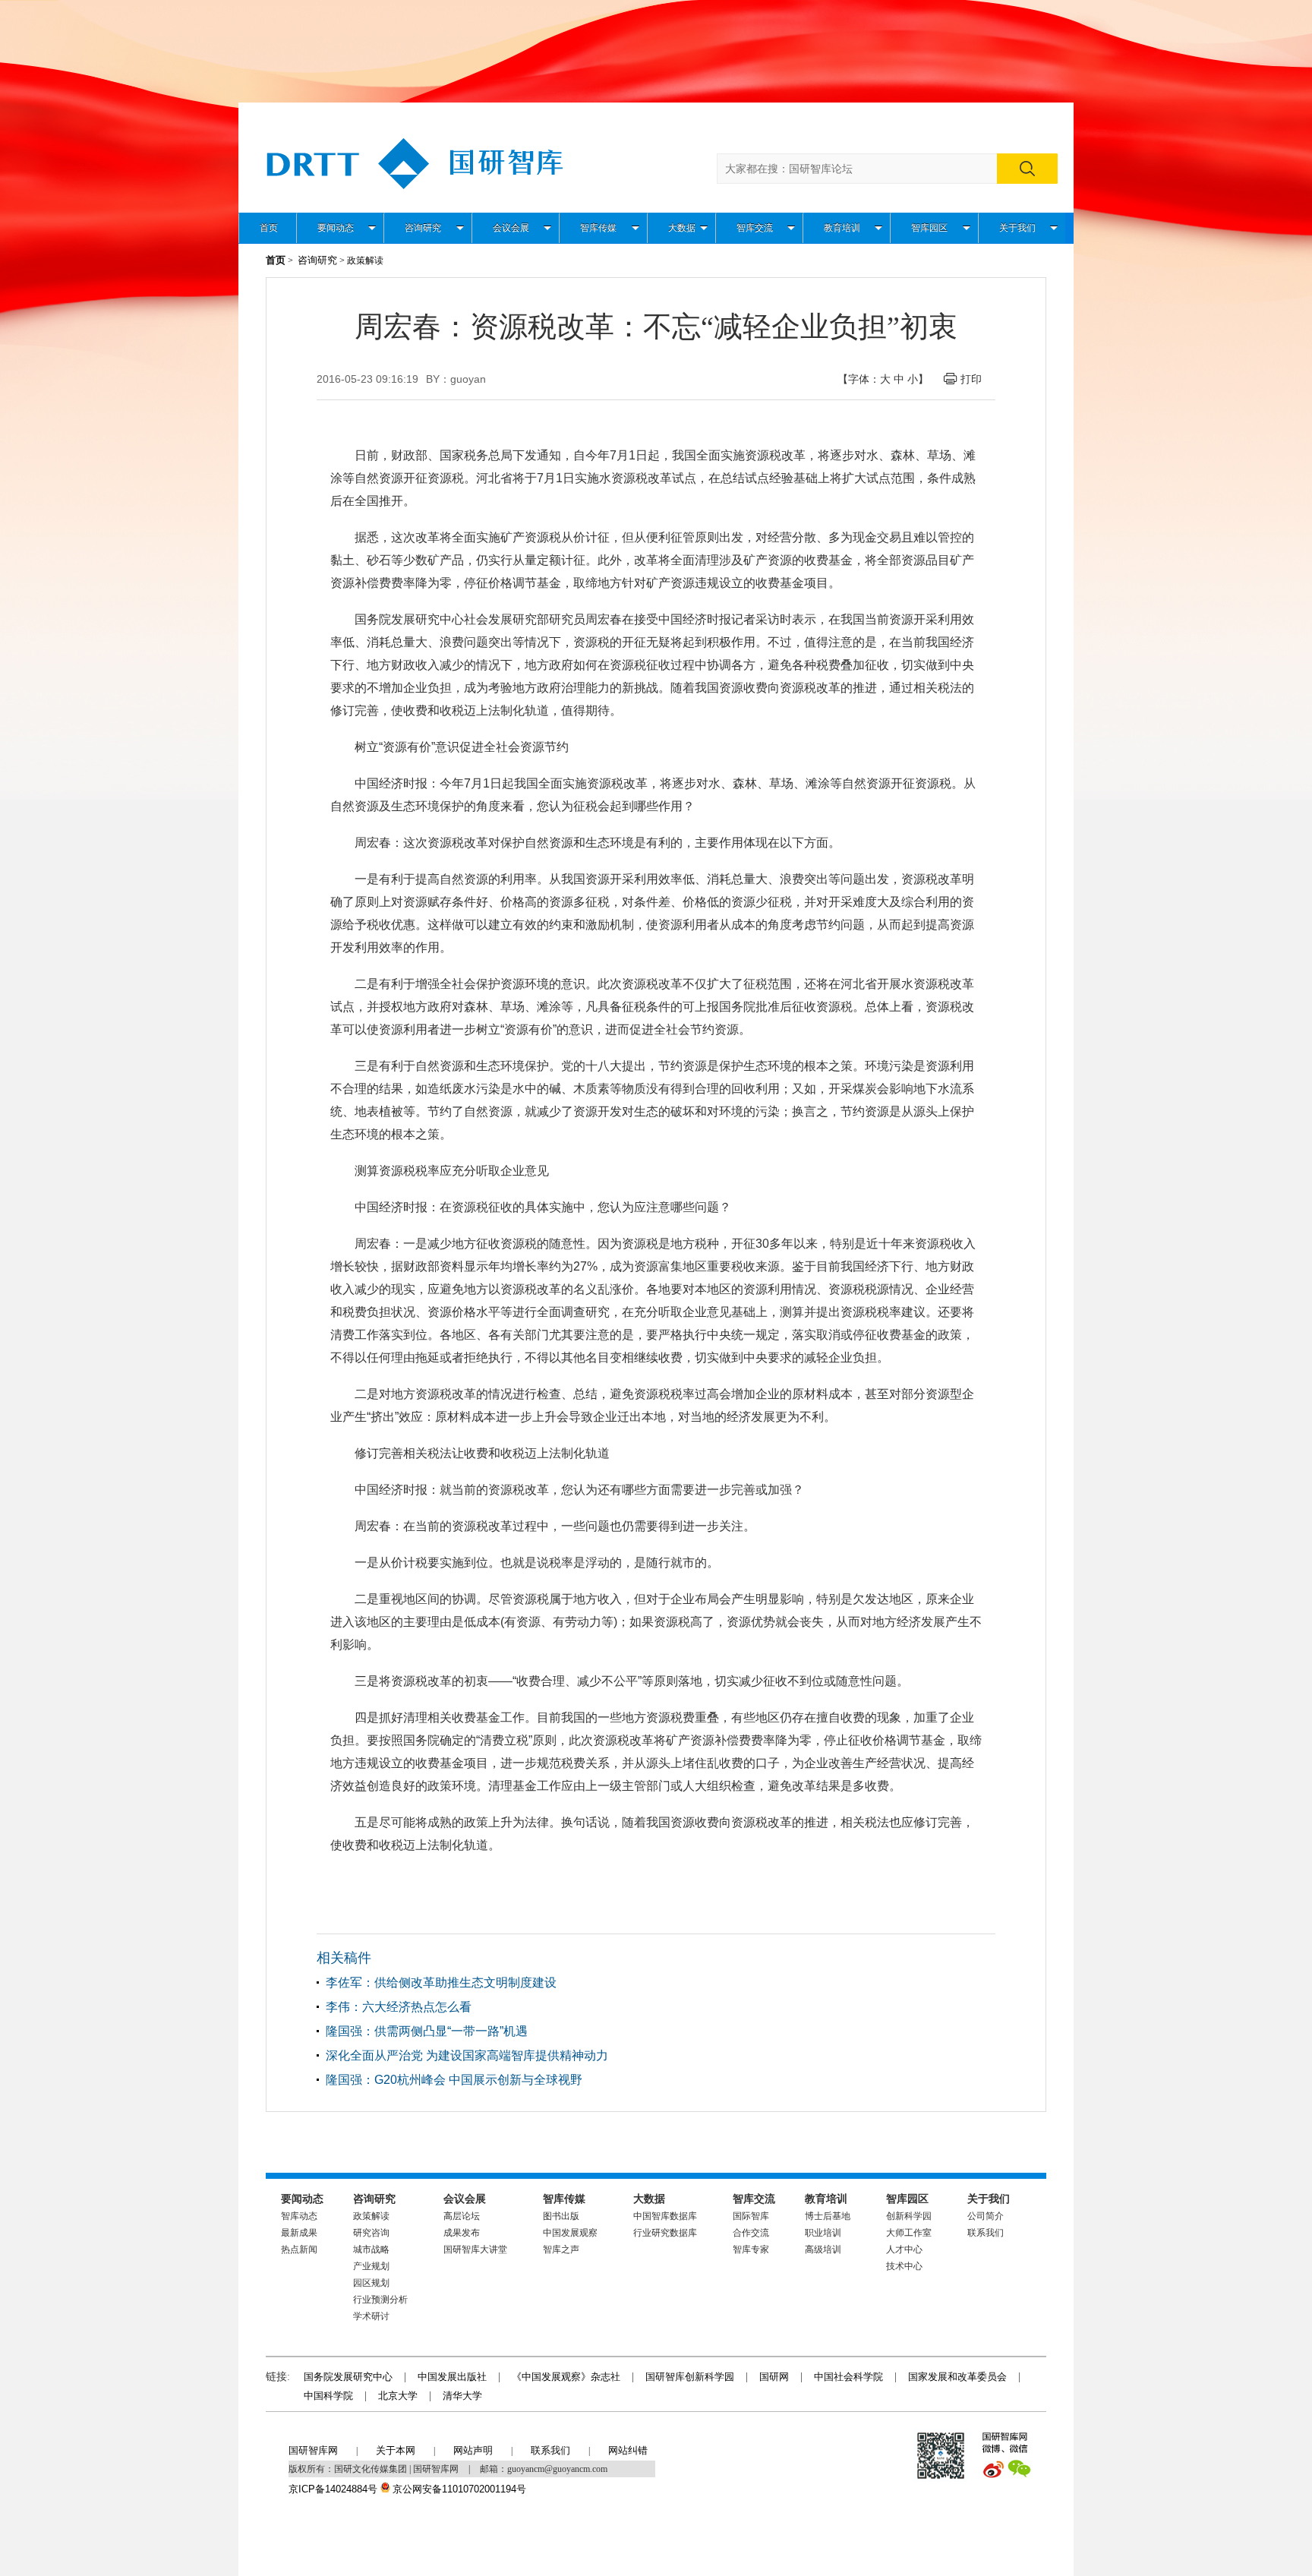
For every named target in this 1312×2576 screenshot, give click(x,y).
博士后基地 (828, 2216)
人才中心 (904, 2249)
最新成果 (299, 2233)
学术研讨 (371, 2316)
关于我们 (1017, 228)
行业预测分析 (380, 2300)
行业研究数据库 (665, 2233)
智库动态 (299, 2216)
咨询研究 (423, 228)
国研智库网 (313, 2450)
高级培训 (823, 2249)
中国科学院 (328, 2396)
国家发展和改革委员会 (957, 2377)
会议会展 (511, 228)
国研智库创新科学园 (690, 2377)
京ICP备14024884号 (333, 2489)
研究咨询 (371, 2233)
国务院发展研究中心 (348, 2377)
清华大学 (462, 2396)
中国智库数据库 (665, 2216)
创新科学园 (909, 2216)
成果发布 (462, 2233)
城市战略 (371, 2249)
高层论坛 (462, 2216)
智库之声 (561, 2249)
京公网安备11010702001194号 (459, 2489)
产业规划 (371, 2266)
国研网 (774, 2377)
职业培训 (823, 2233)
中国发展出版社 (452, 2377)
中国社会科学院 (848, 2377)
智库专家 (751, 2249)
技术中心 (904, 2266)
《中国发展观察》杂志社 (566, 2377)
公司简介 (986, 2216)
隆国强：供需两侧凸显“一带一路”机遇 (427, 2031)
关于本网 (396, 2450)
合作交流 (751, 2233)
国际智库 (751, 2216)
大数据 (682, 228)
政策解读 (371, 2216)
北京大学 (398, 2396)
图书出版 (561, 2216)
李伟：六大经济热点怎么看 (399, 2007)
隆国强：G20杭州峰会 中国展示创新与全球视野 (454, 2080)
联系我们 (986, 2233)
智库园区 (929, 228)
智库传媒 (598, 228)
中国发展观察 (570, 2233)
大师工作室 (909, 2233)
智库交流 (755, 228)
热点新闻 (299, 2249)
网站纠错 (628, 2450)
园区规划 (371, 2283)
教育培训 (842, 228)
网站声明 (473, 2450)
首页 (269, 228)
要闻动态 (336, 228)
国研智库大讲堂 (475, 2249)
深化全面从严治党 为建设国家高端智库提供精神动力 (467, 2055)
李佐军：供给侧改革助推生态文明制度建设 (441, 1983)
